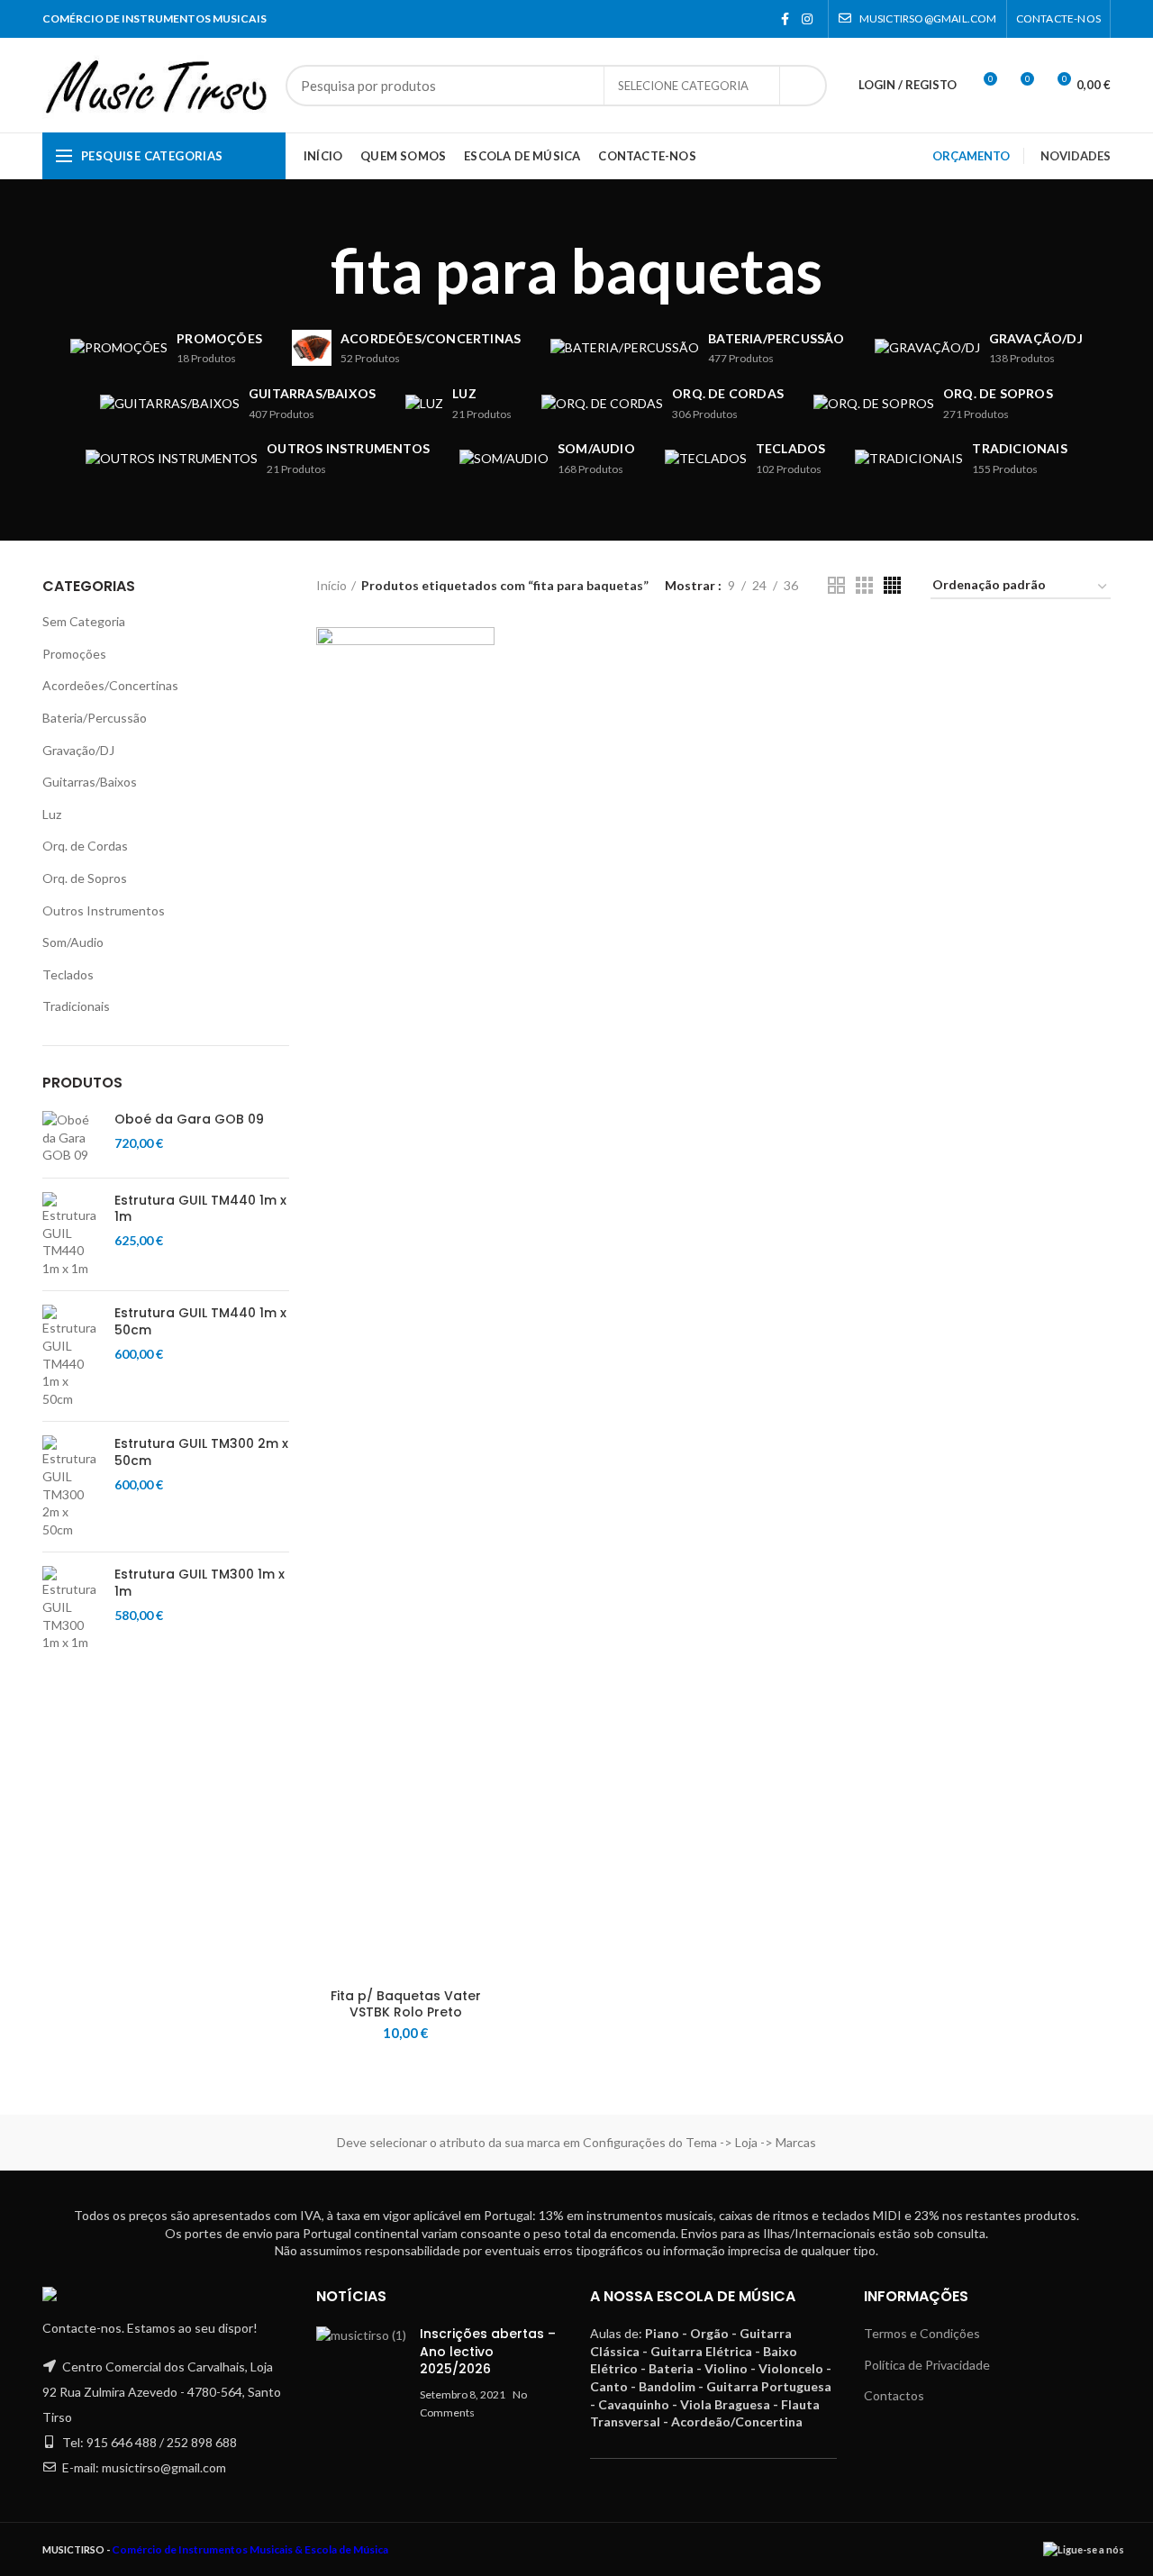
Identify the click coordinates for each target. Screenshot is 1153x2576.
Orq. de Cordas (85, 846)
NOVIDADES (1076, 156)
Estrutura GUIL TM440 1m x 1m (200, 1208)
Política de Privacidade (927, 2365)
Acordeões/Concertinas (110, 685)
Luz (52, 814)
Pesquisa (803, 86)
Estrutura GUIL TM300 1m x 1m (200, 1582)
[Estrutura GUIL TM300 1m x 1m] (72, 1608)
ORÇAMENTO (971, 156)
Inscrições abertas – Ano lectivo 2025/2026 (488, 2351)
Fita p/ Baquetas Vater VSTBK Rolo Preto (406, 2004)
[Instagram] (807, 19)
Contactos (894, 2395)
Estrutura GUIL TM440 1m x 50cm (200, 1321)
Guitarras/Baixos (90, 782)
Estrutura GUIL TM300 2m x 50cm (201, 1452)
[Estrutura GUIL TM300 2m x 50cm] (72, 1487)
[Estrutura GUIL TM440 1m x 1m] (72, 1234)
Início (331, 585)
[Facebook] (785, 19)
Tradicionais (76, 1006)
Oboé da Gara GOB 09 (189, 1119)
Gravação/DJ (78, 750)
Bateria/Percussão (95, 718)
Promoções (74, 654)
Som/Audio (73, 942)
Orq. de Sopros (85, 878)
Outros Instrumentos (104, 910)
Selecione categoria (683, 86)
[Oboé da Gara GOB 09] (72, 1138)
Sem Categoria (84, 621)
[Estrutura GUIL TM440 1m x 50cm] (72, 1356)
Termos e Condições (922, 2333)
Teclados (68, 974)
